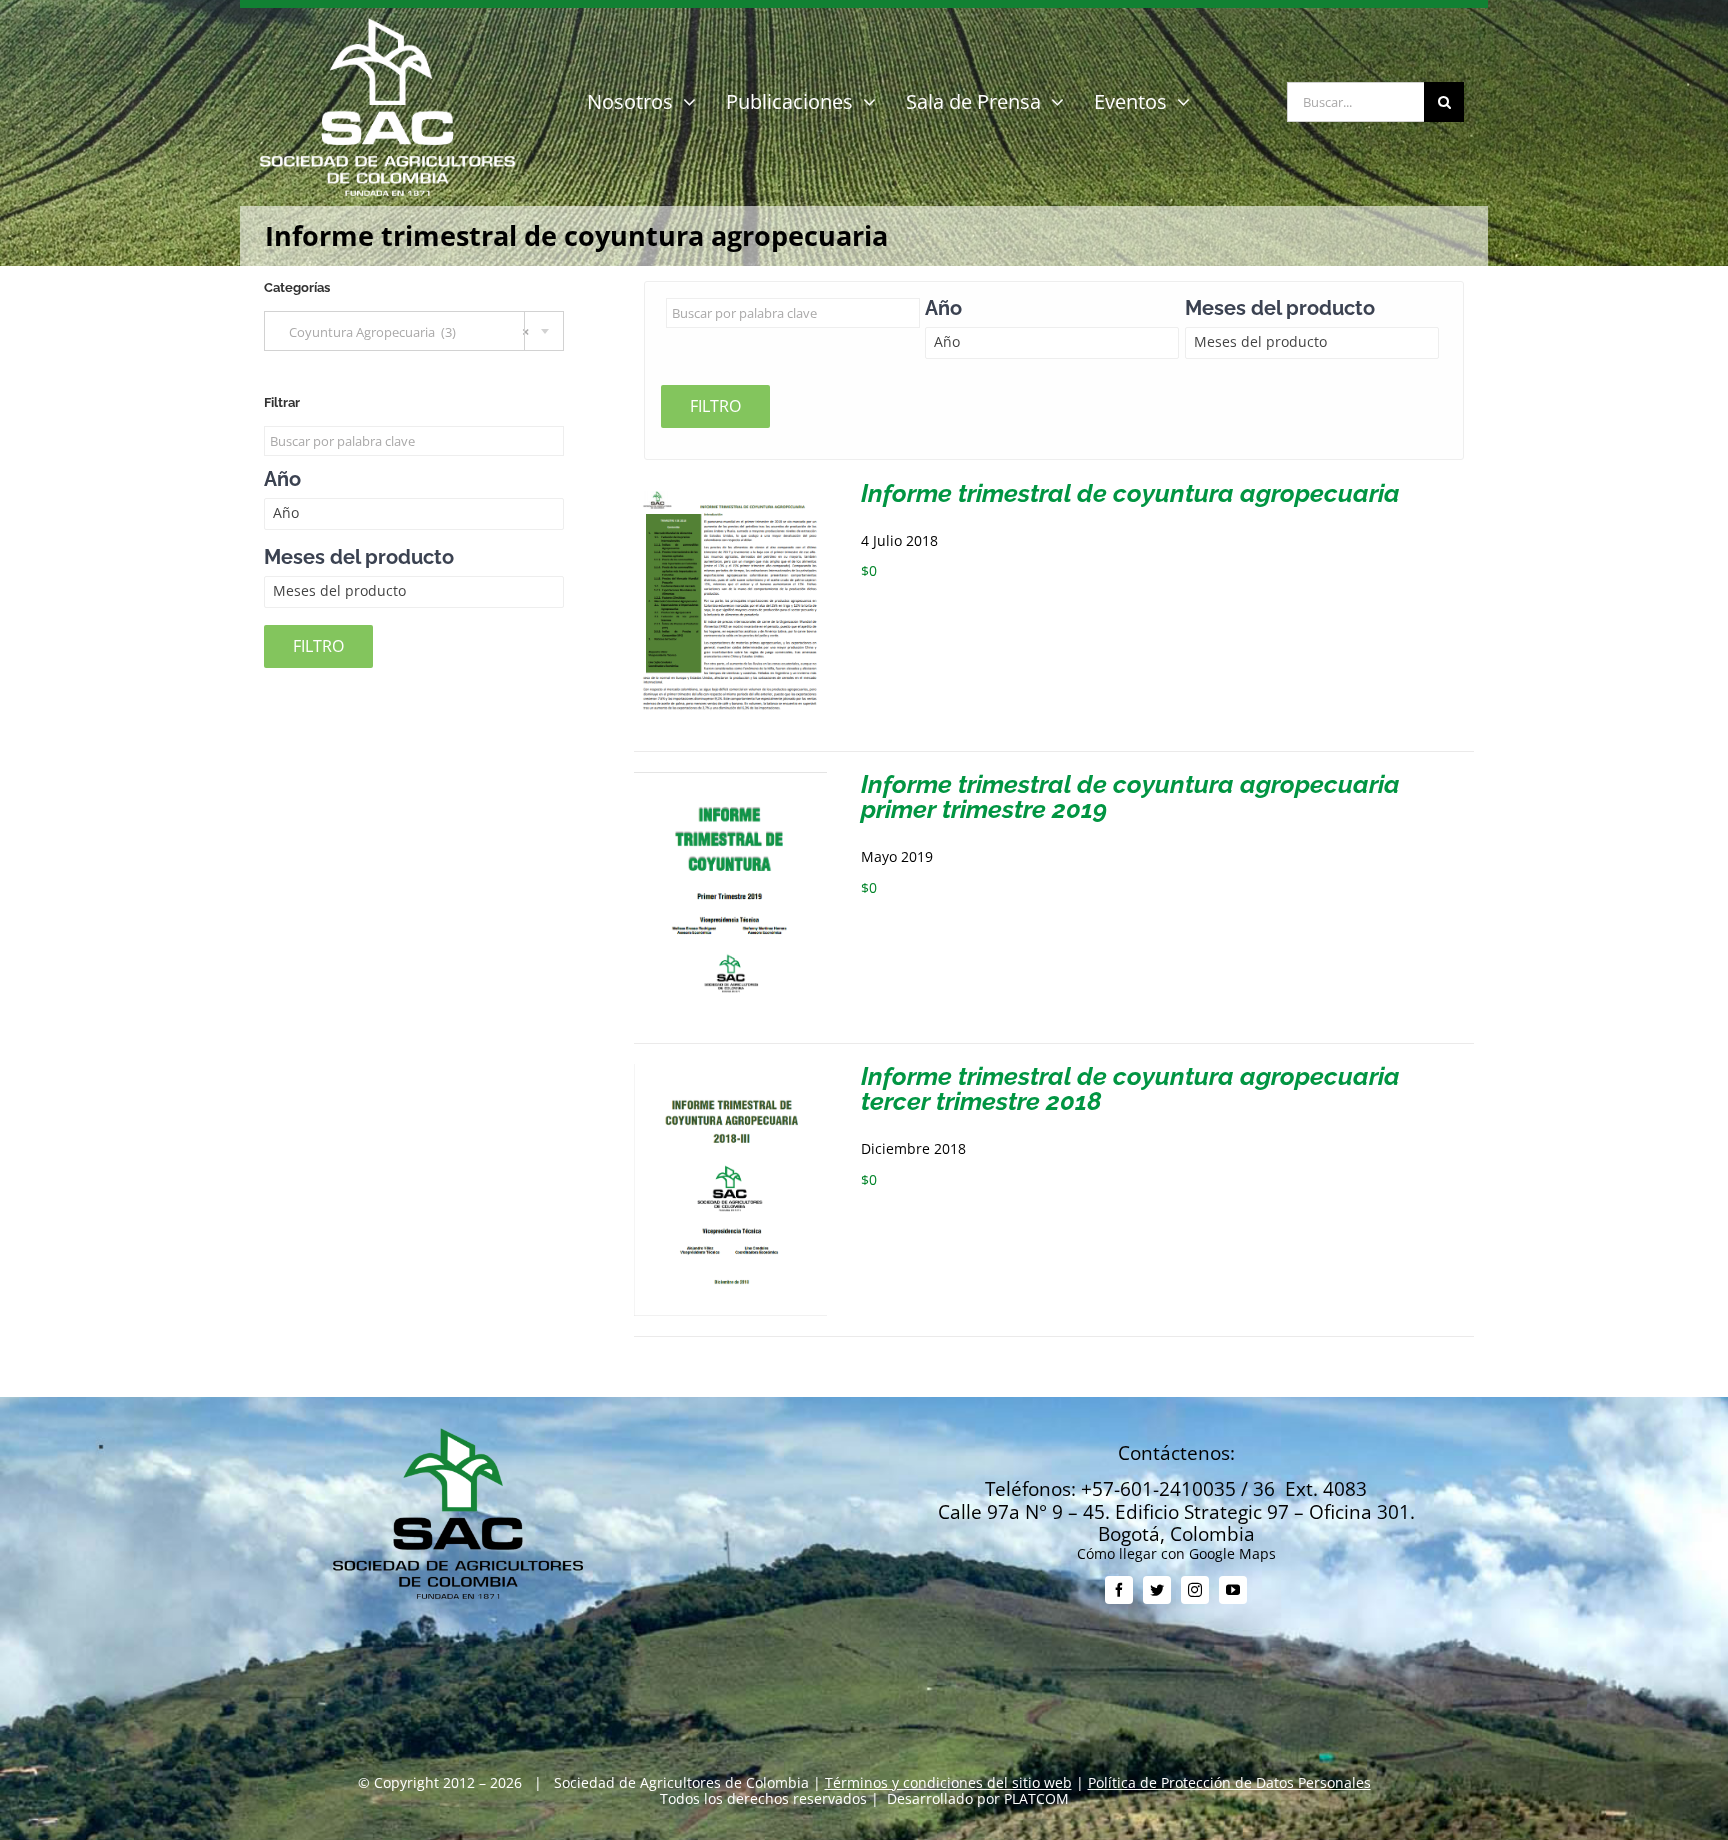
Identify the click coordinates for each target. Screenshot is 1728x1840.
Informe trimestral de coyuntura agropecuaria (1130, 493)
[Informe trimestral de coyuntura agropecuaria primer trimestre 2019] (730, 779)
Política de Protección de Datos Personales (1229, 1782)
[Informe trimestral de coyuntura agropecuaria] (730, 488)
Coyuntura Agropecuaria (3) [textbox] (404, 332)
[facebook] (1119, 1590)
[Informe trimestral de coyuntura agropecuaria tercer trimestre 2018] (730, 1071)
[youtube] (1233, 1590)
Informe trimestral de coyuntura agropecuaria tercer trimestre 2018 (1130, 1088)
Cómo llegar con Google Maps (1176, 1553)
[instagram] (1195, 1590)
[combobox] (414, 331)
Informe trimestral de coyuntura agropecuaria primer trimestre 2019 (1130, 796)
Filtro (715, 406)
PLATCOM (1036, 1798)
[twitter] (1157, 1590)
